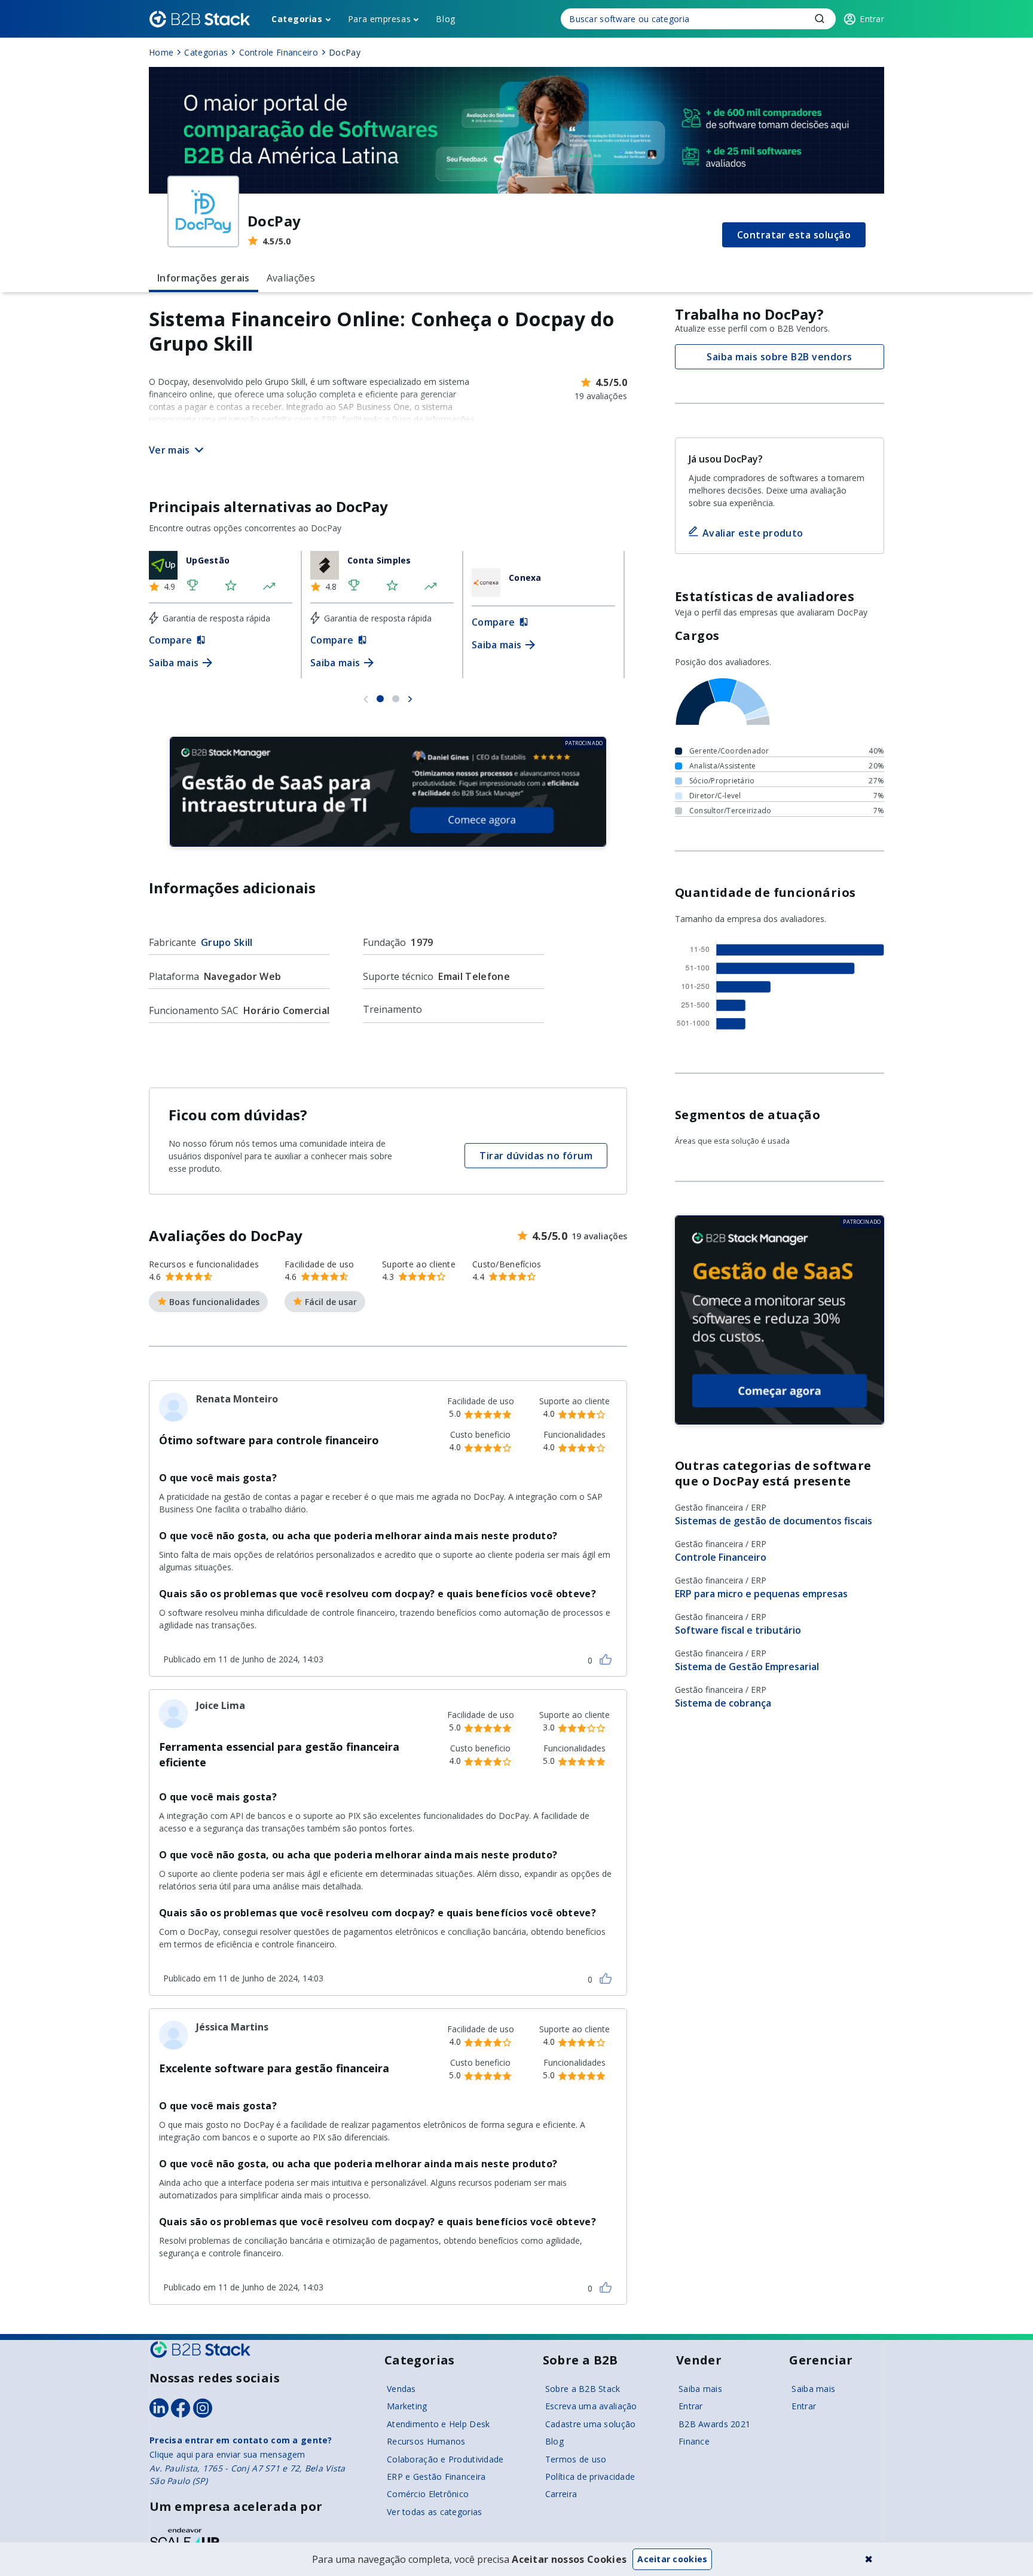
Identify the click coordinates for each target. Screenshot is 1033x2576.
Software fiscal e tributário (738, 1630)
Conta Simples (379, 560)
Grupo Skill (227, 942)
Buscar (820, 19)
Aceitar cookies (672, 2559)
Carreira (561, 2494)
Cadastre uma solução (591, 2424)
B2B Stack (200, 2350)
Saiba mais (700, 2389)
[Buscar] (698, 19)
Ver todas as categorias (434, 2512)
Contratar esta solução (794, 235)
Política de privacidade (590, 2477)
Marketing (407, 2406)
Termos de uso (576, 2459)
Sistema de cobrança (723, 1703)
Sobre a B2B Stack (583, 2389)
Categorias (297, 19)
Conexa (525, 578)
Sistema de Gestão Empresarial (747, 1667)
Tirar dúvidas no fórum (536, 1156)
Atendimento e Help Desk (438, 2424)
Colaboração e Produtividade (445, 2459)
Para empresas (379, 19)
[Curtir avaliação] (606, 1659)
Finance (694, 2441)
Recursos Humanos (426, 2441)
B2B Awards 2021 (714, 2424)
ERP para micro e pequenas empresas (761, 1594)
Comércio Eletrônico (428, 2494)
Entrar (691, 2406)
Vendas (401, 2389)
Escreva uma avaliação (591, 2406)
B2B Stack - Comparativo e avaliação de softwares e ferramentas (200, 19)
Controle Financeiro (721, 1557)
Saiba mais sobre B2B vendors (779, 357)
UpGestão (208, 560)
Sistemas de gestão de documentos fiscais (774, 1521)
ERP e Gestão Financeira (436, 2477)
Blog (445, 19)
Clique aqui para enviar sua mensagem (227, 2454)
